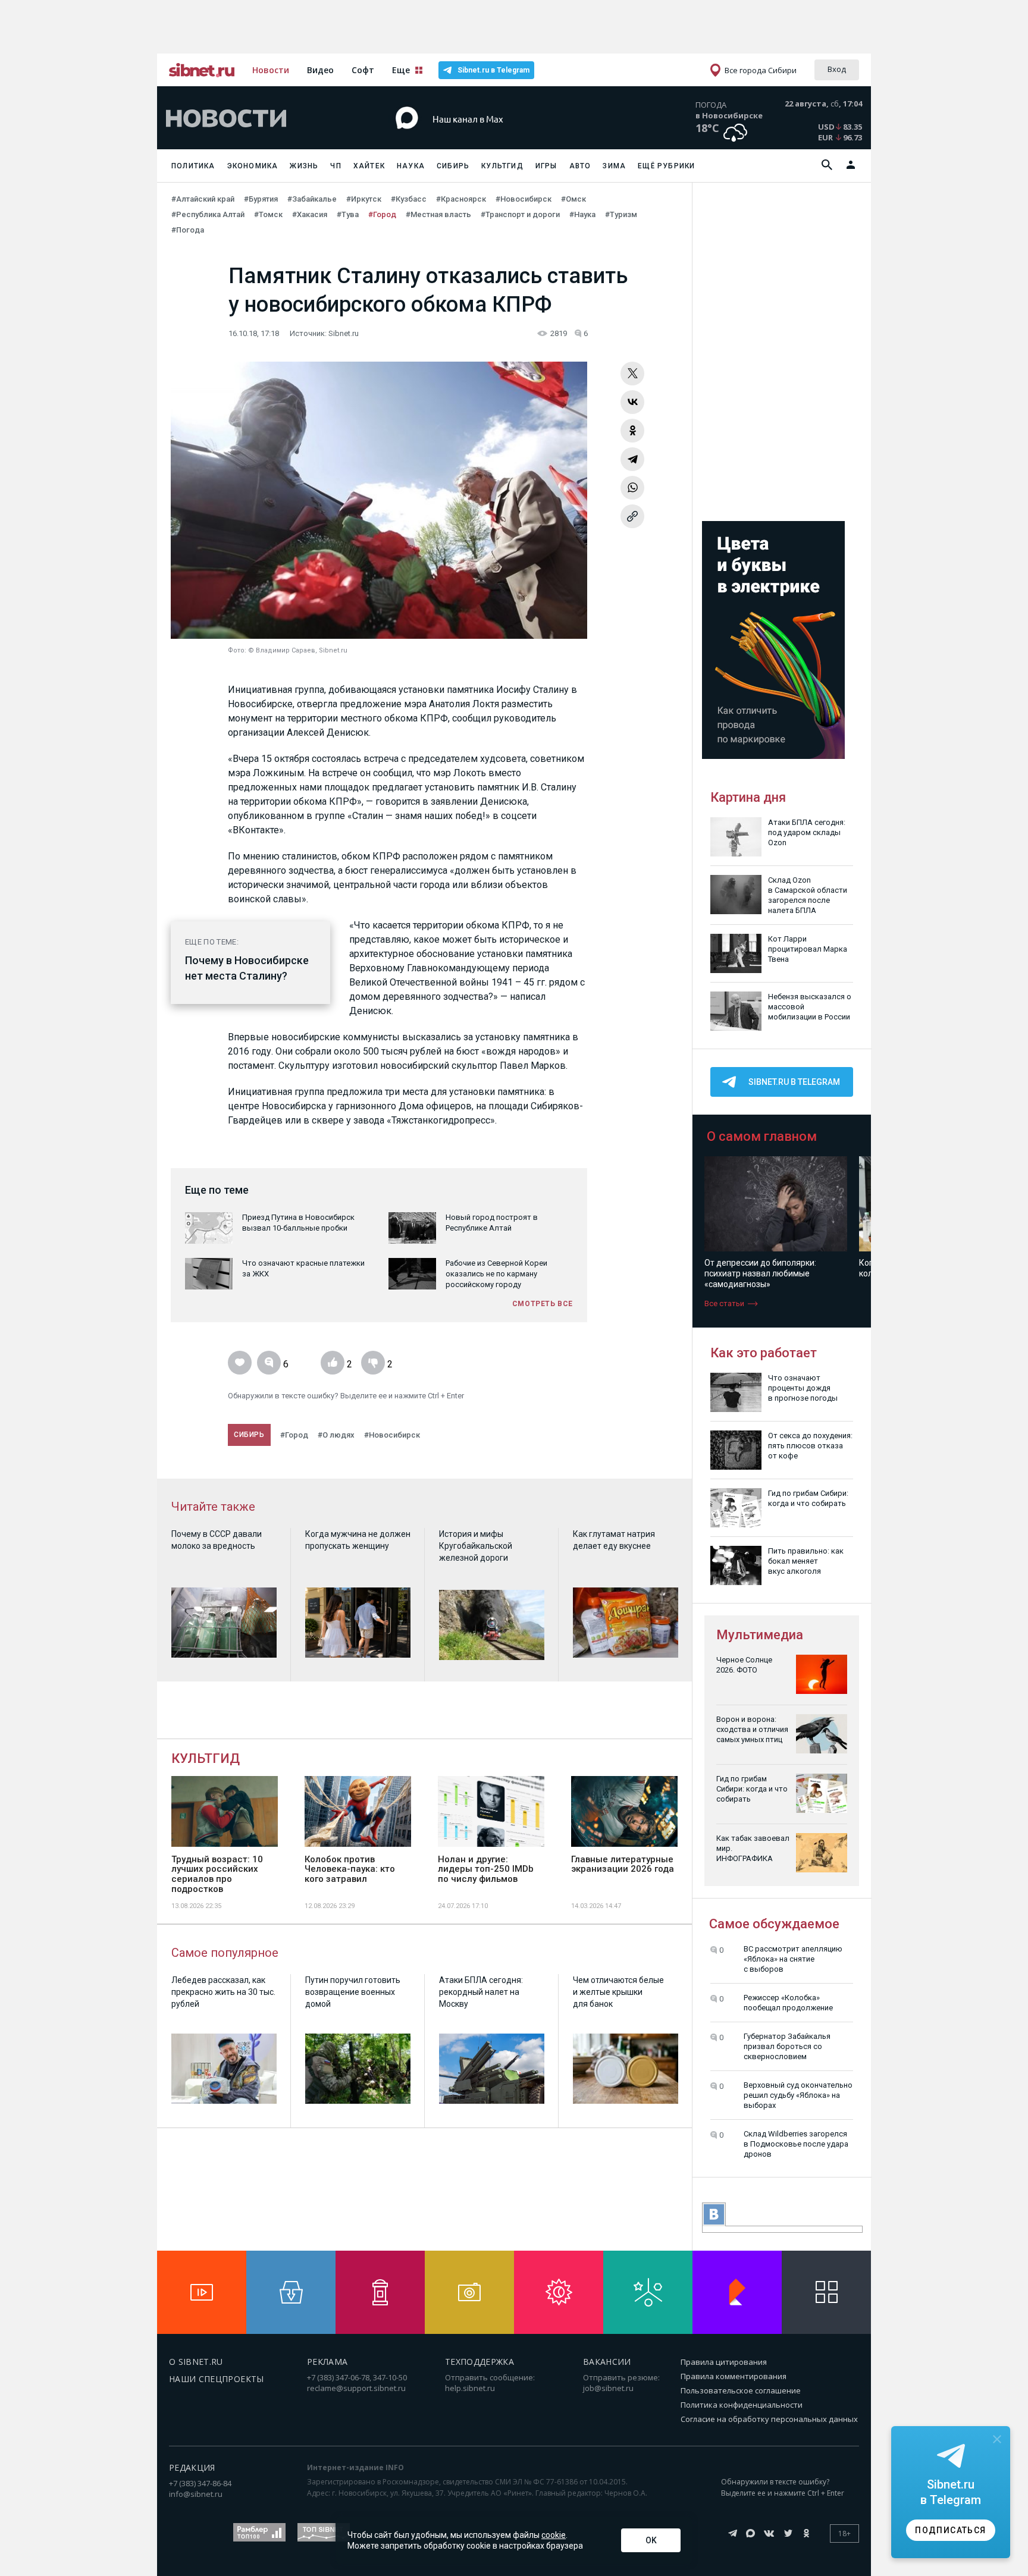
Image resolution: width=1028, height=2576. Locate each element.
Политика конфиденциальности (742, 2405)
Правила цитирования (724, 2362)
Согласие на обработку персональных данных (769, 2419)
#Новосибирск (524, 199)
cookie (554, 2535)
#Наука (582, 214)
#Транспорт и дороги (520, 214)
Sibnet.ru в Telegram (493, 70)
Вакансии (607, 2362)
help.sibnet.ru (470, 2388)
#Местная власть (438, 214)
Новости (271, 70)
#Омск (573, 199)
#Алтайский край (203, 199)
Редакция (192, 2467)
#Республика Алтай (208, 214)
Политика (193, 166)
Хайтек (369, 166)
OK (651, 2540)
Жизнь (304, 166)
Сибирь (453, 166)
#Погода (188, 230)
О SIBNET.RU (196, 2362)
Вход (837, 69)
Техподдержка (479, 2362)
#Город (382, 214)
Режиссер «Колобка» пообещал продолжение (788, 2003)
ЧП (336, 166)
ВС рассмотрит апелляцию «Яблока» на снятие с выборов (793, 1959)
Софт (363, 70)
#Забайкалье (312, 199)
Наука (411, 166)
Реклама (327, 2362)
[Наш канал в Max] (493, 137)
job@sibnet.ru (608, 2388)
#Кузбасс (409, 199)
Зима (614, 166)
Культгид (502, 166)
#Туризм (621, 214)
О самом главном (762, 1136)
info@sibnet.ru (196, 2494)
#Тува (348, 214)
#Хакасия (310, 214)
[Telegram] (632, 459)
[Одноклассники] (632, 431)
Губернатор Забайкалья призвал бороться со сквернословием (787, 2046)
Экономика (253, 166)
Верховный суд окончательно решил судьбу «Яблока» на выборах (798, 2095)
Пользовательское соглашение (741, 2390)
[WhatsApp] (632, 488)
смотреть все (543, 1304)
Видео (320, 70)
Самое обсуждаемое (774, 1924)
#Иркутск (364, 199)
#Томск (268, 214)
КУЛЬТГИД (206, 1758)
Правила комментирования (734, 2376)
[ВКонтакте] (632, 402)
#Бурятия (261, 199)
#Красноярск (461, 199)
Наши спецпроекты (217, 2379)
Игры (546, 166)
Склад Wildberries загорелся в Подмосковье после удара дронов (796, 2144)
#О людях (336, 1435)
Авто (580, 166)
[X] (632, 374)
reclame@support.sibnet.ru (356, 2388)
